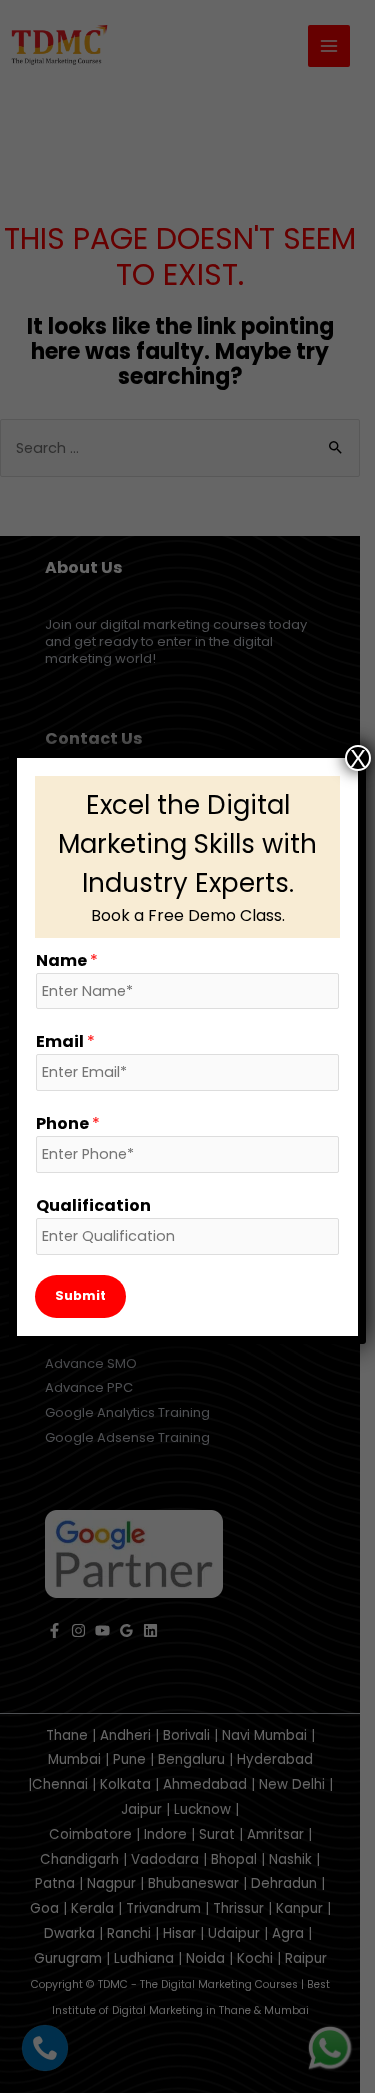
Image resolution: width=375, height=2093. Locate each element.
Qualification (93, 1205)
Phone (68, 1123)
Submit (80, 1295)
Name (67, 960)
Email (65, 1041)
